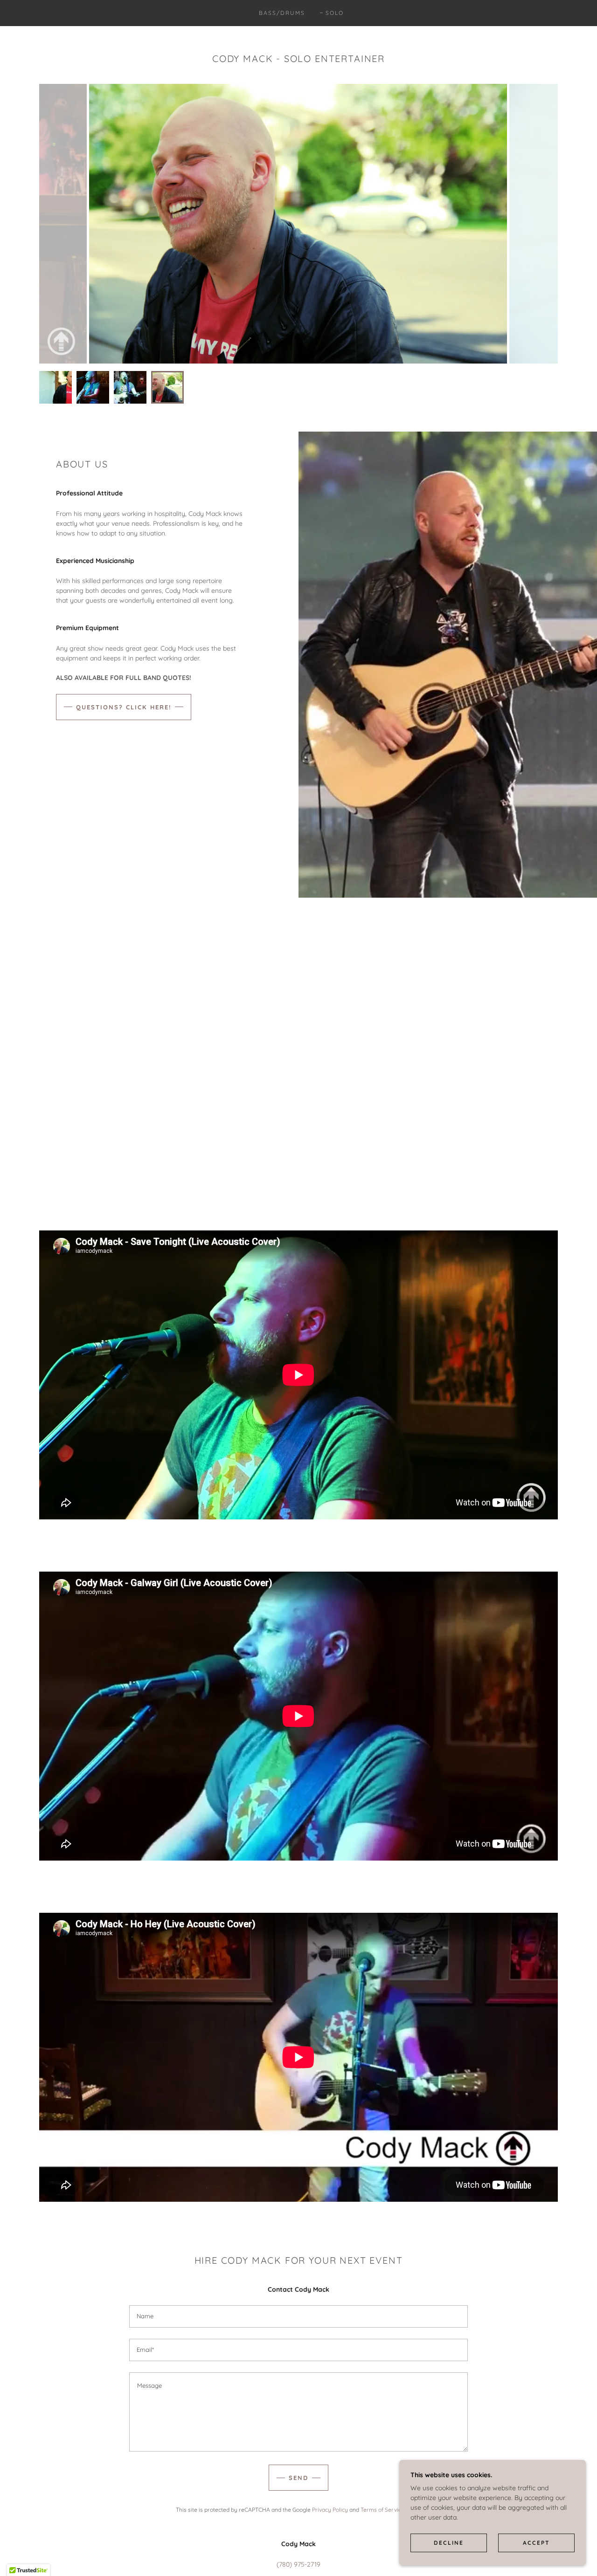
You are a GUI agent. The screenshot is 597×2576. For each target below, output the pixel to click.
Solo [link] (335, 13)
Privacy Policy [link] (330, 2510)
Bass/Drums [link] (282, 13)
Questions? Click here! (124, 707)
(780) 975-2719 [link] (298, 2564)
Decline (449, 2543)
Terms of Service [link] (382, 2510)
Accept (536, 2543)
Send (298, 2478)
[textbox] (298, 2316)
